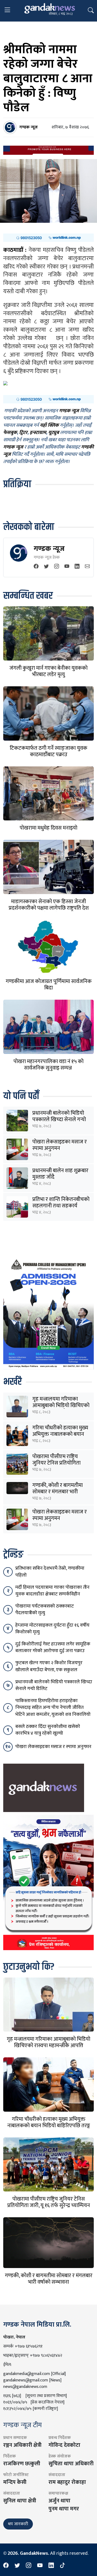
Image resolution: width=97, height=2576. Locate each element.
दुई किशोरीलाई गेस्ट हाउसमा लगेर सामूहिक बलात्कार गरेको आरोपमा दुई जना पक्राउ (53, 1647)
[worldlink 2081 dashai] (48, 238)
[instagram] (57, 567)
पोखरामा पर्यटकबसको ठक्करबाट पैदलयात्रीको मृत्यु (45, 1610)
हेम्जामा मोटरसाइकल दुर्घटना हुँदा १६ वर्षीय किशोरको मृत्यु (52, 1629)
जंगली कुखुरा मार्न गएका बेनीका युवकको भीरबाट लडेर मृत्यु (48, 671)
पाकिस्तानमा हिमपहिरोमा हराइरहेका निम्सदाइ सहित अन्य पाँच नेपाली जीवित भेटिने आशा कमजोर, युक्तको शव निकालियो (53, 1707)
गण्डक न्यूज (49, 549)
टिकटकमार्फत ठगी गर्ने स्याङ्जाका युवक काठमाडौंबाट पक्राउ (48, 751)
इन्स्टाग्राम (38, 433)
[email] (87, 567)
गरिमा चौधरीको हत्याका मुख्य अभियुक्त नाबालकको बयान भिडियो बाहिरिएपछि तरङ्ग (60, 1434)
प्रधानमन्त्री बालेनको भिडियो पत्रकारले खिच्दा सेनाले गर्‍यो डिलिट (59, 1120)
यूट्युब (54, 433)
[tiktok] (63, 2566)
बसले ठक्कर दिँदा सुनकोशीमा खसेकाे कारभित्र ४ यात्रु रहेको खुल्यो (48, 1730)
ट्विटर (23, 433)
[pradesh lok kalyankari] (48, 1882)
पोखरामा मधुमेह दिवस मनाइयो (48, 828)
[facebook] (36, 567)
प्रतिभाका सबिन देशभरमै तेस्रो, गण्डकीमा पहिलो (50, 1572)
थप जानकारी (18, 2524)
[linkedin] (77, 567)
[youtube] (67, 567)
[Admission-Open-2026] (48, 1313)
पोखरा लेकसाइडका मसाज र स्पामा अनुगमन (60, 1145)
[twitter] (46, 567)
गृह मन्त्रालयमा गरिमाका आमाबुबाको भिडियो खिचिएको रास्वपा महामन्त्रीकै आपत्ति (61, 1405)
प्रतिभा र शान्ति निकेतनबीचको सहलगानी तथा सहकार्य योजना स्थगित (61, 1206)
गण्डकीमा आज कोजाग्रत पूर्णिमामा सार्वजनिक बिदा (49, 985)
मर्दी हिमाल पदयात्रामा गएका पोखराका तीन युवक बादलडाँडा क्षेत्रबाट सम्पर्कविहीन (52, 1591)
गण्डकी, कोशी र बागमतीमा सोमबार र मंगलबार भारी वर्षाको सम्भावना (58, 1492)
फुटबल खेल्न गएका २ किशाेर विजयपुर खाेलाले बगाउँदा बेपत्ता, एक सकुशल (49, 1666)
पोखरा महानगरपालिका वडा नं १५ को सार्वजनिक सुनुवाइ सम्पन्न (48, 1065)
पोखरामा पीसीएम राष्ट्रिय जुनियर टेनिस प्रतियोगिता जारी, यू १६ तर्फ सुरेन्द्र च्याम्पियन (49, 2202)
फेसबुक (10, 433)
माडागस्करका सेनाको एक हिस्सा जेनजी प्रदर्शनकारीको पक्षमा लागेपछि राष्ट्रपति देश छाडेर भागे (49, 908)
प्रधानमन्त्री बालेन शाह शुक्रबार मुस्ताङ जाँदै (60, 1174)
